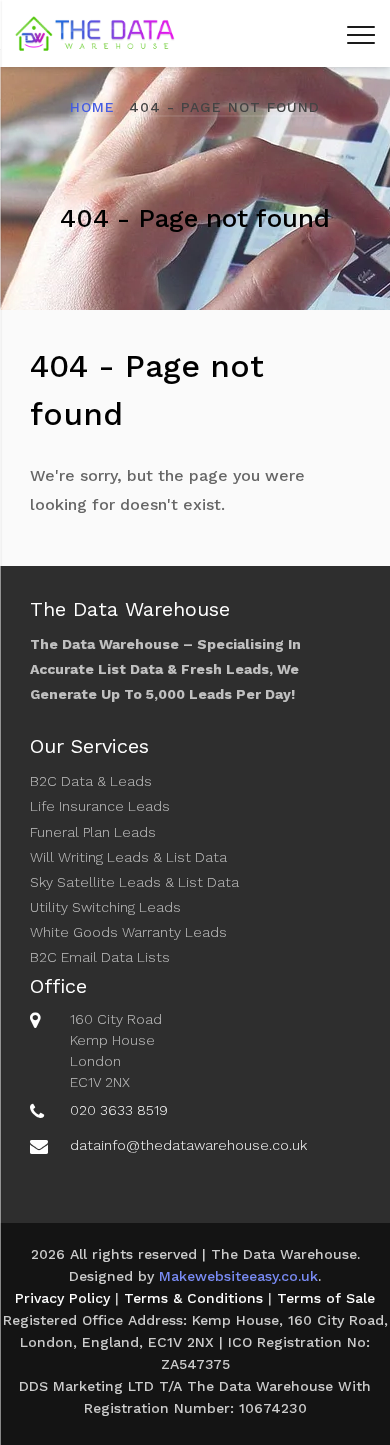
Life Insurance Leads (100, 806)
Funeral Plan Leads (93, 832)
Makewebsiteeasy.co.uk (238, 1276)
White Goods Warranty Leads (128, 932)
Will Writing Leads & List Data (128, 857)
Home (92, 107)
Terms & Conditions (193, 1298)
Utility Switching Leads (105, 907)
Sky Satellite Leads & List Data (134, 882)
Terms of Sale (326, 1298)
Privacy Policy (62, 1298)
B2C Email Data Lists (100, 957)
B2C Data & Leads (91, 781)
